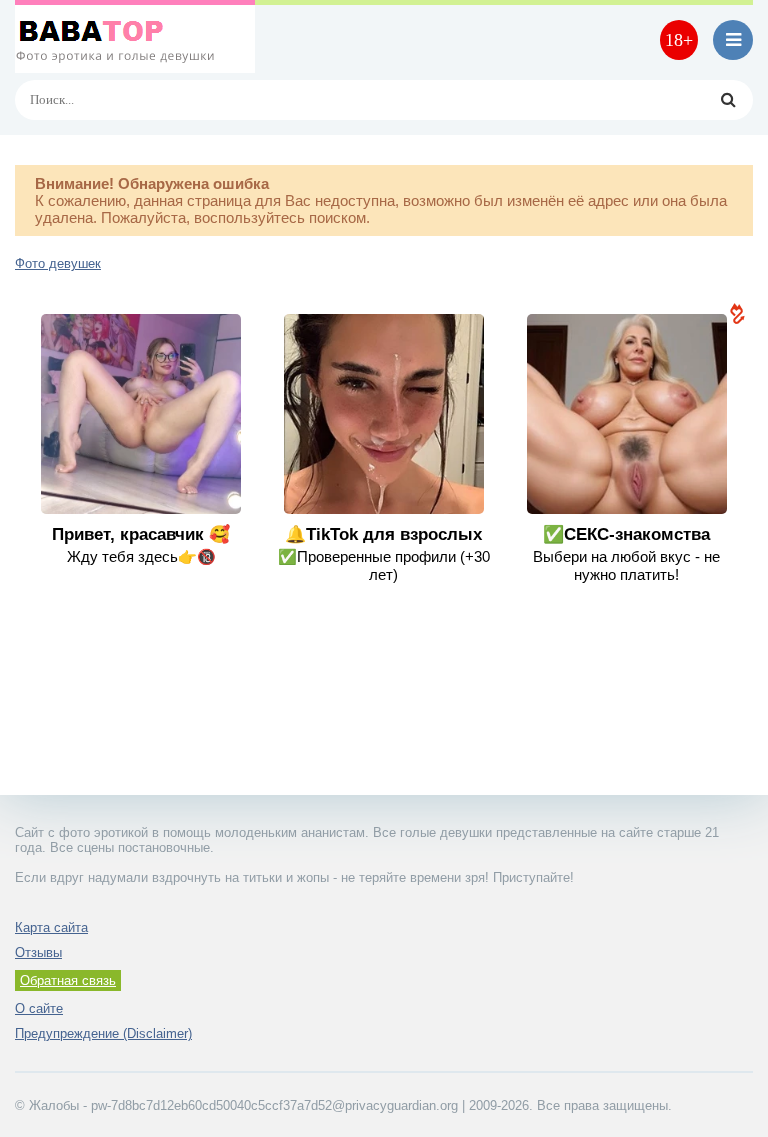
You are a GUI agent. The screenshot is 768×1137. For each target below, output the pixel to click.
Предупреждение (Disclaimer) (103, 1033)
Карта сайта (51, 927)
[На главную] (135, 40)
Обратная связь (68, 980)
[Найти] (728, 100)
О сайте (39, 1008)
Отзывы (38, 952)
